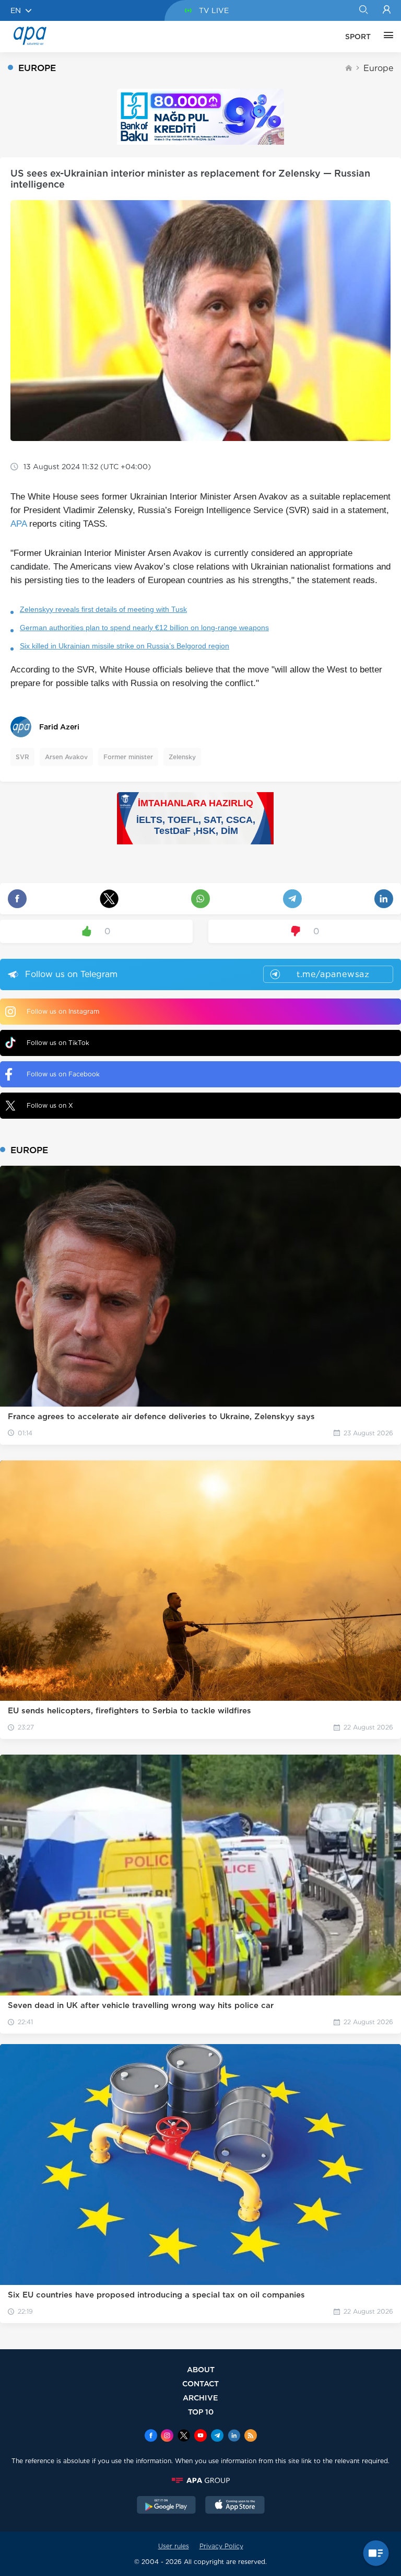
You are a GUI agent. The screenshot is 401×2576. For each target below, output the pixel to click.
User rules (174, 2546)
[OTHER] (386, 37)
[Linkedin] (234, 2436)
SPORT (358, 37)
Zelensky (182, 757)
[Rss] (251, 2436)
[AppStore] (235, 2506)
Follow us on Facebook (63, 1074)
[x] (184, 2436)
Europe (378, 68)
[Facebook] (151, 2436)
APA (19, 524)
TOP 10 (201, 2412)
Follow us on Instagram (63, 1011)
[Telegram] (217, 2436)
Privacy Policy (221, 2546)
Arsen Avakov (66, 757)
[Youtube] (200, 2436)
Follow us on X (50, 1105)
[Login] (387, 10)
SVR (22, 757)
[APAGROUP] (200, 2480)
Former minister (128, 757)
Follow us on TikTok (58, 1043)
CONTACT (200, 2383)
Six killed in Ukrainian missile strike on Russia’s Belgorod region (125, 646)
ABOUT (201, 2369)
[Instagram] (167, 2436)
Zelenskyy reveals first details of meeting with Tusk (103, 609)
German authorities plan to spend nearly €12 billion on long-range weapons (144, 628)
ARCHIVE (200, 2398)
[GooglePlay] (167, 2506)
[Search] (363, 10)
